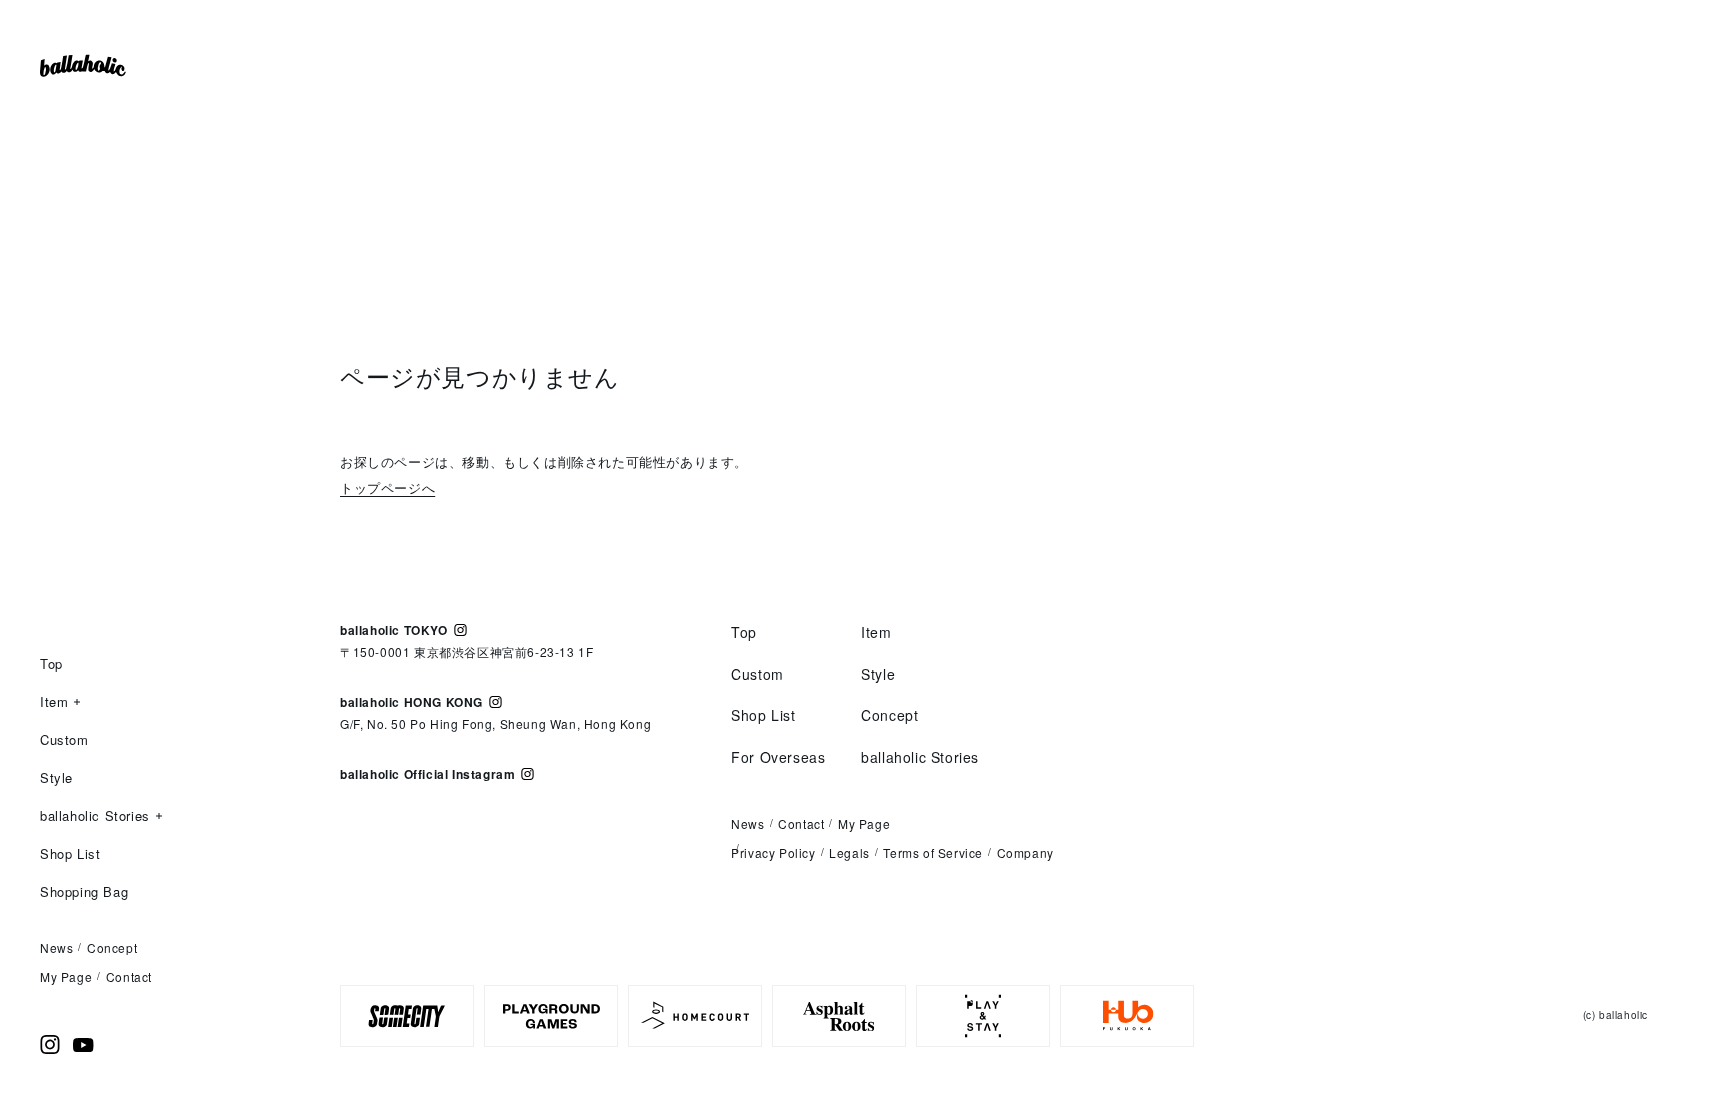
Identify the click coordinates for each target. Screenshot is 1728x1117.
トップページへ (387, 487)
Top (51, 663)
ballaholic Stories (95, 816)
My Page (66, 976)
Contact (129, 976)
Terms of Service (933, 852)
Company (1025, 852)
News (56, 947)
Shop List (70, 853)
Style (56, 777)
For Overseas (778, 757)
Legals (849, 852)
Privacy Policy (773, 852)
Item (54, 702)
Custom (64, 739)
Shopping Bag (84, 891)
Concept (112, 947)
